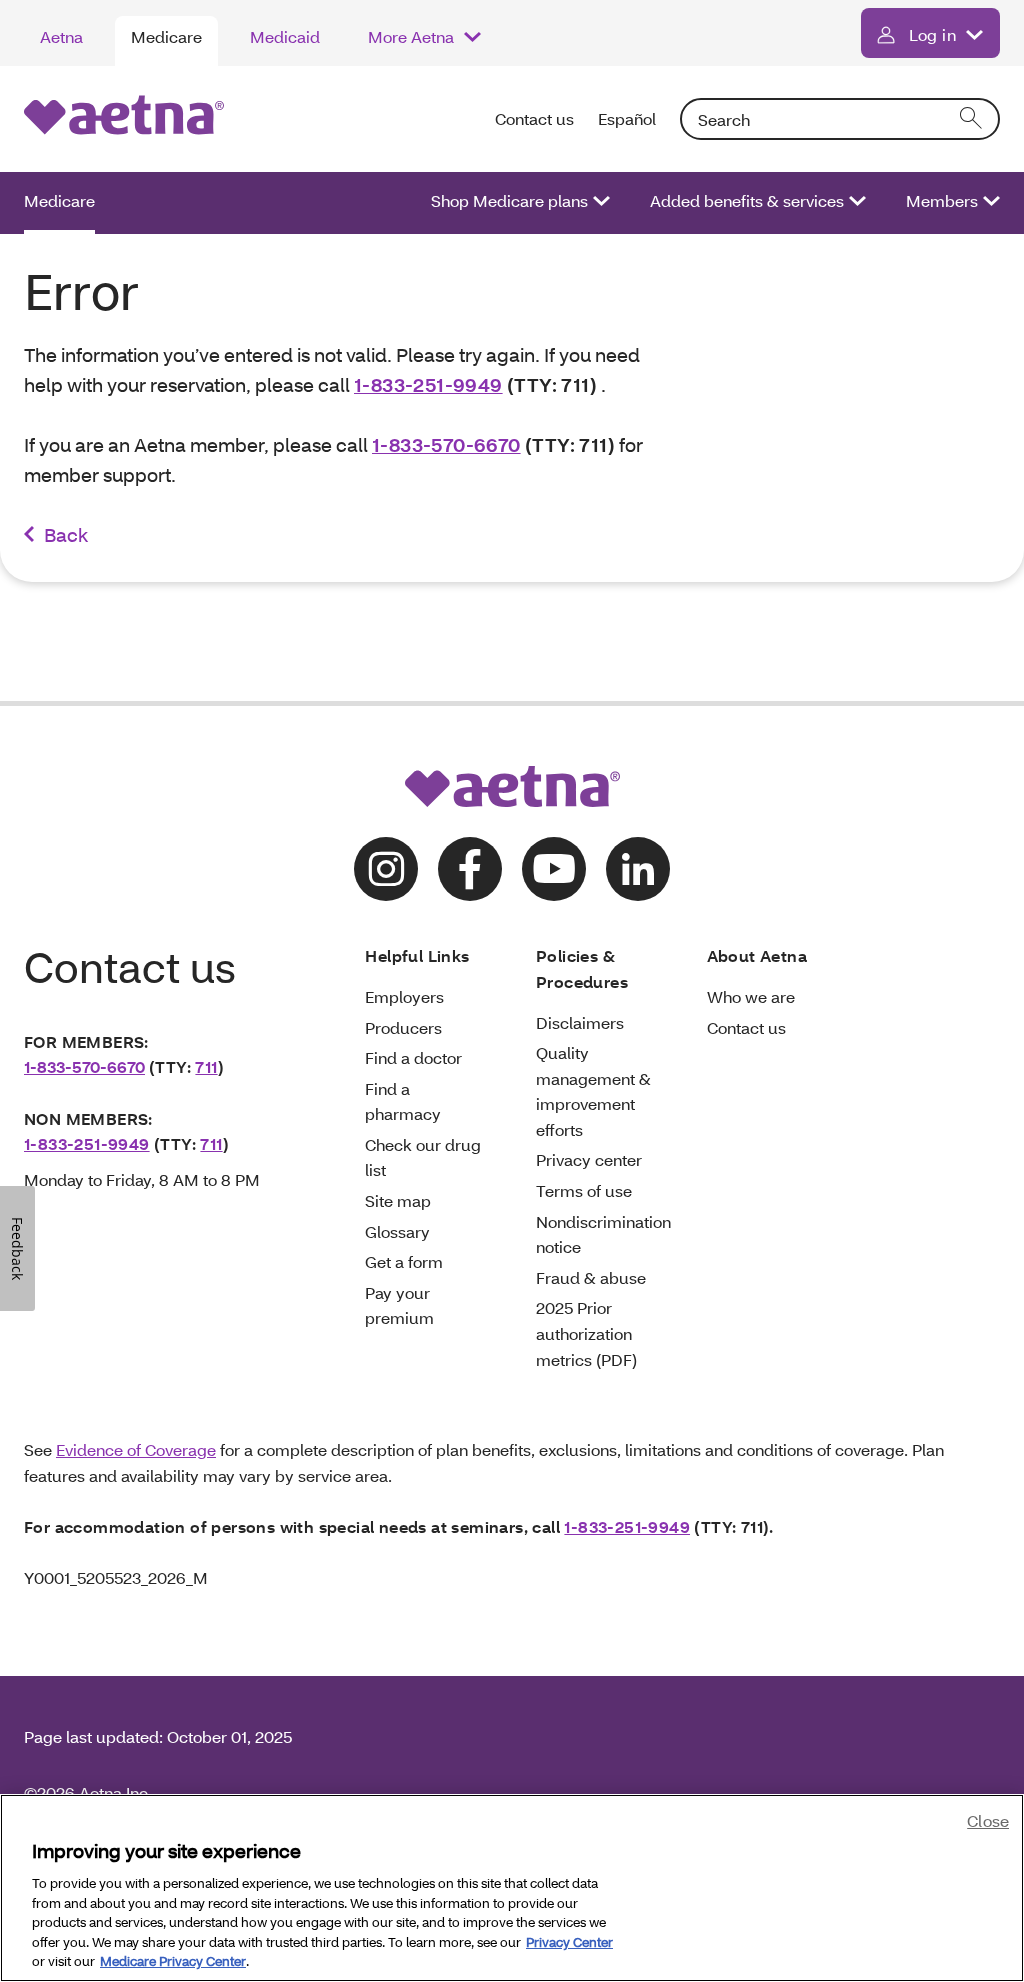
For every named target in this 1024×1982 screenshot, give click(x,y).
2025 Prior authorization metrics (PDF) (586, 1333)
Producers (403, 1027)
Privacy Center (569, 1942)
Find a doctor (413, 1057)
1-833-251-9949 (428, 384)
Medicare (166, 36)
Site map (398, 1200)
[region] (512, 1888)
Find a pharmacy (403, 1101)
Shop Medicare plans (509, 200)
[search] (972, 119)
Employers (404, 996)
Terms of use (584, 1190)
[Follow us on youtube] (554, 869)
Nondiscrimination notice (603, 1234)
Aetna (61, 36)
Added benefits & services (747, 200)
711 (206, 1066)
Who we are (751, 996)
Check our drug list (423, 1157)
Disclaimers (580, 1022)
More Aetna (411, 36)
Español (627, 118)
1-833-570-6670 (446, 444)
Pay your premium (399, 1305)
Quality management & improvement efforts (593, 1091)
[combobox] (840, 119)
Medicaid (285, 36)
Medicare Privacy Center (173, 1961)
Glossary (397, 1231)
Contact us (534, 118)
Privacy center (589, 1159)
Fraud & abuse (591, 1277)
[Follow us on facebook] (470, 869)
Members (942, 200)
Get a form (404, 1261)
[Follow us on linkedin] (638, 869)
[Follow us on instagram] (386, 869)
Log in (932, 34)
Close (988, 1820)
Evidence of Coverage (136, 1449)
